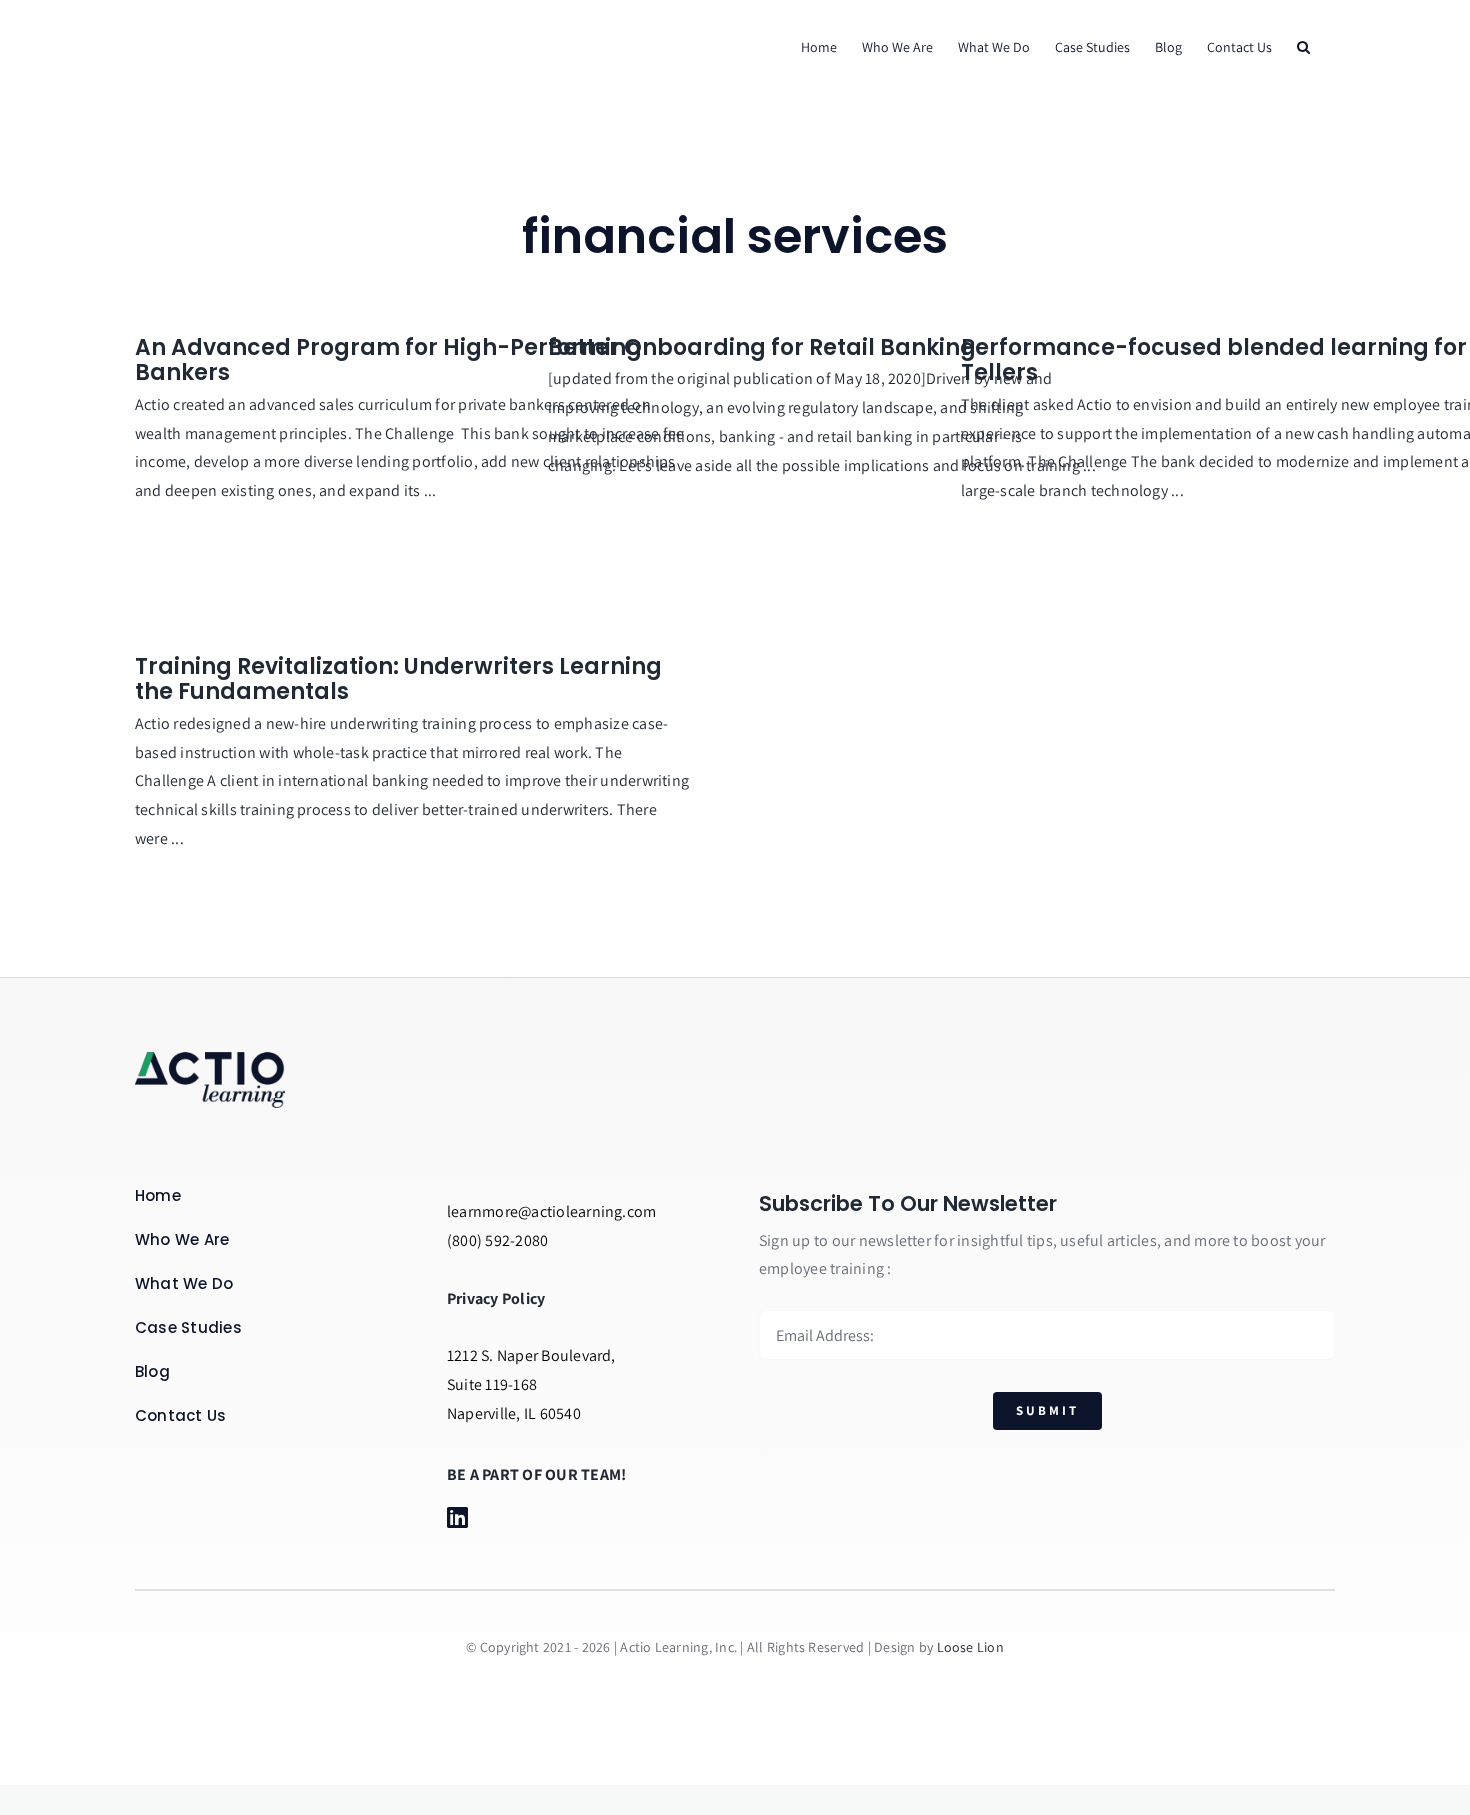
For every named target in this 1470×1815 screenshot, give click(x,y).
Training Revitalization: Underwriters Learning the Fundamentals (398, 679)
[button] (1303, 47)
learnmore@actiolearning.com (551, 1211)
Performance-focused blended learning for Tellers (1214, 360)
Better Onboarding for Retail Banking (762, 347)
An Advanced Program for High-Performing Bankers (388, 360)
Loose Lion (970, 1647)
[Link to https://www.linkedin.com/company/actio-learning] (481, 1517)
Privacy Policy (496, 1298)
